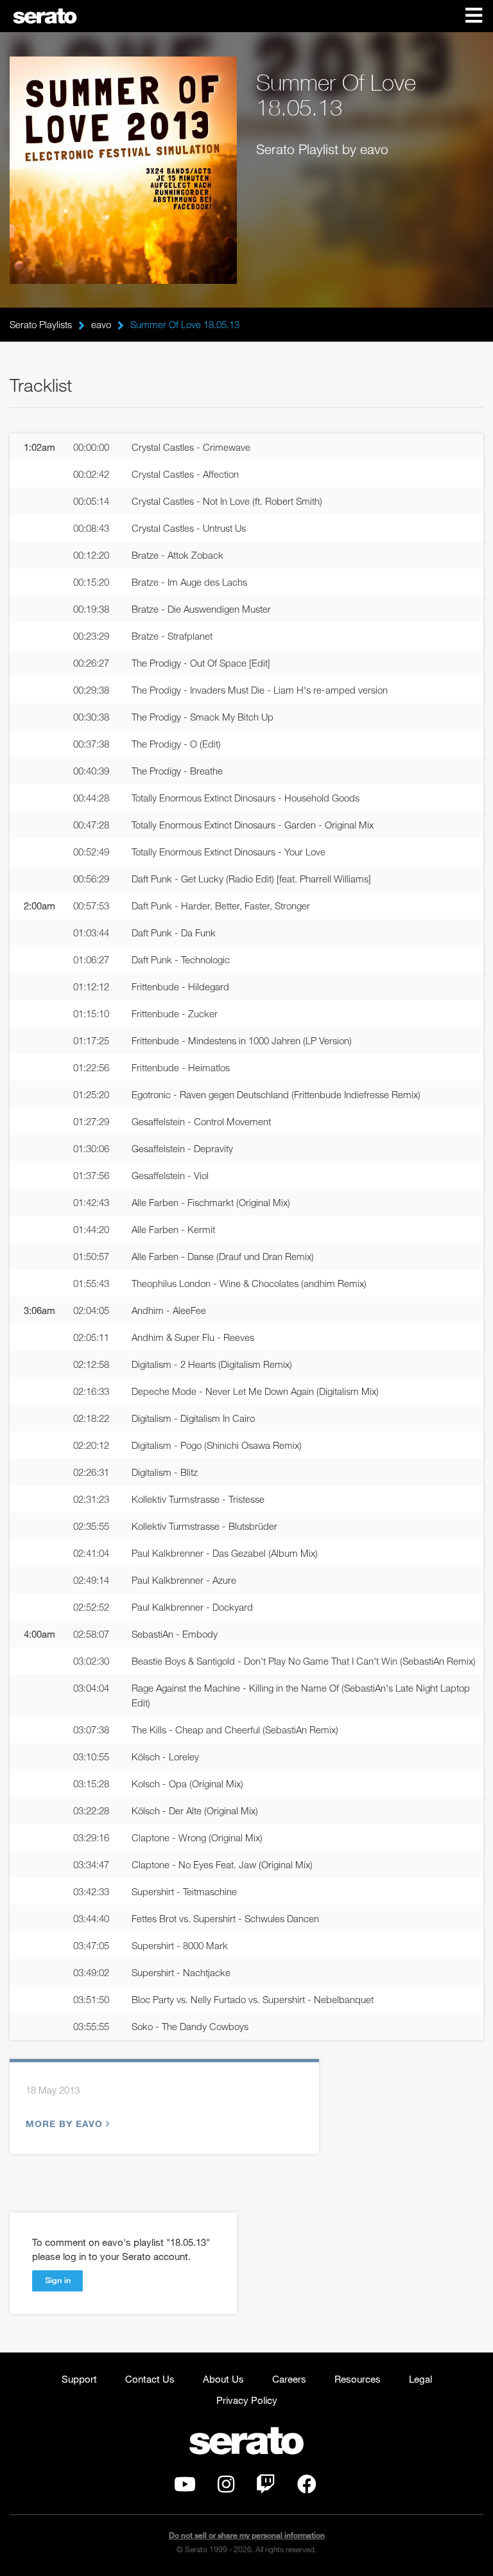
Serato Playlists (41, 324)
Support (79, 2379)
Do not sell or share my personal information (247, 2535)
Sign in (58, 2280)
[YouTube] (185, 2487)
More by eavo (64, 2124)
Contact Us (150, 2379)
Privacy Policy (247, 2400)
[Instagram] (226, 2487)
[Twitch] (266, 2487)
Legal (420, 2379)
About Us (223, 2379)
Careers (289, 2379)
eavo (101, 324)
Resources (358, 2379)
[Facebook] (307, 2487)
